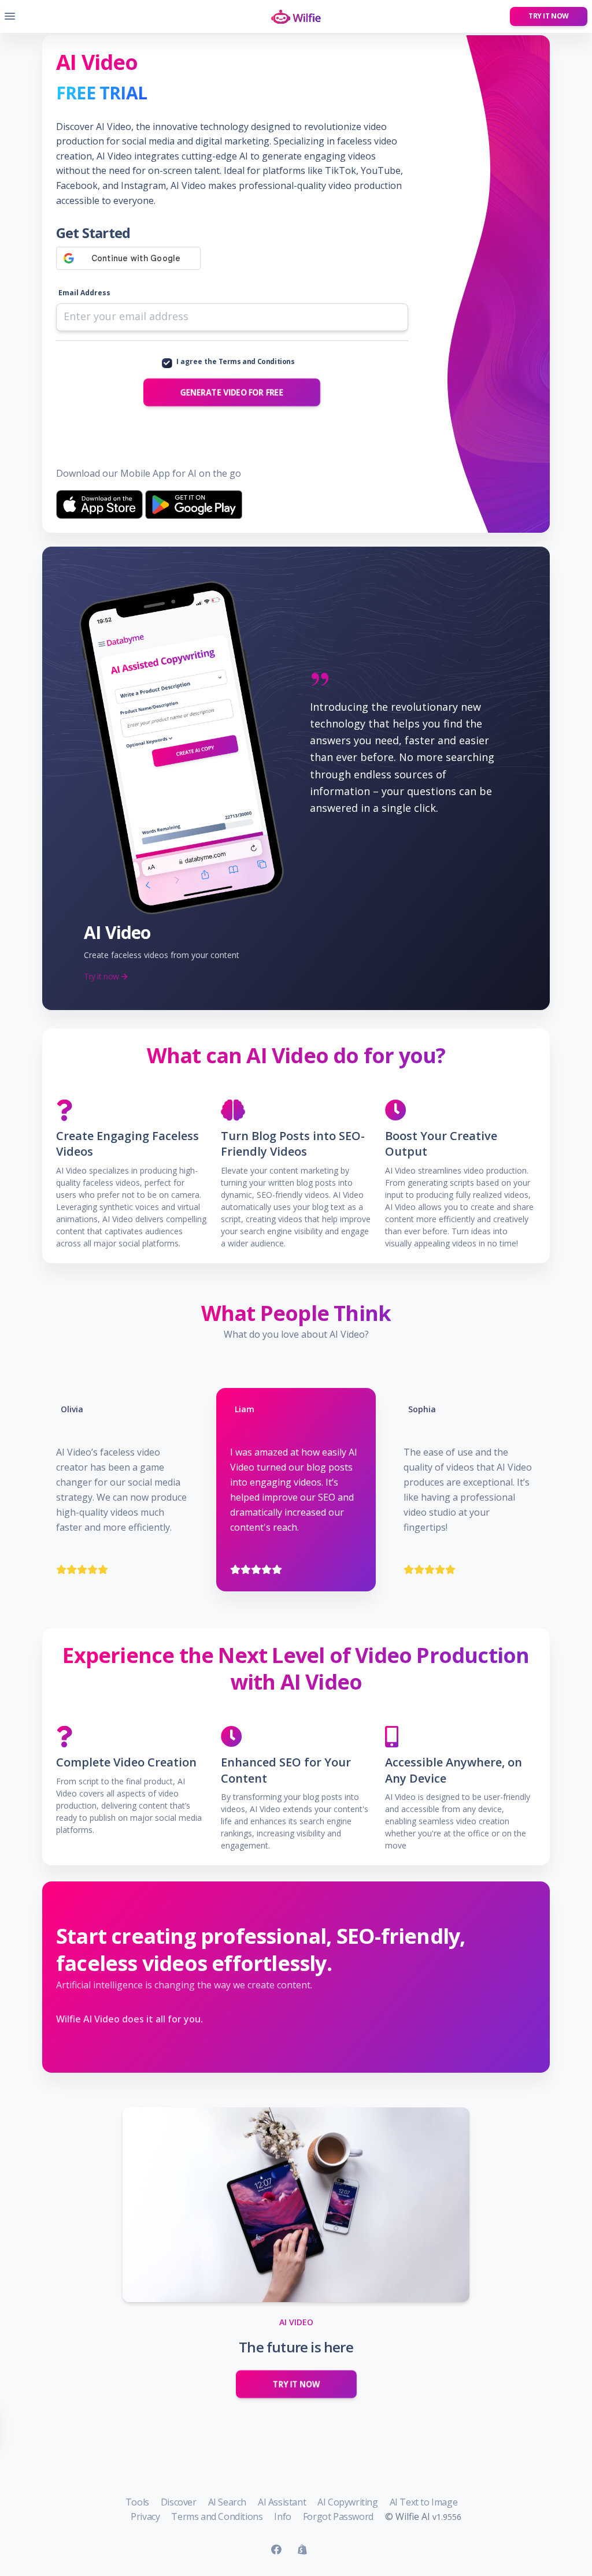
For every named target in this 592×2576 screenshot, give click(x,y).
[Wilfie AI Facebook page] (276, 2550)
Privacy (145, 2516)
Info (282, 2516)
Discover (179, 2502)
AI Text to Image (424, 2502)
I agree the (236, 361)
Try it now (549, 16)
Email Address (84, 293)
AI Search (227, 2502)
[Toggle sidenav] (10, 16)
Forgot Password (338, 2516)
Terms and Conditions (257, 361)
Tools (137, 2502)
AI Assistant (282, 2502)
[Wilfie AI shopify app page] (302, 2550)
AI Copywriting (347, 2502)
